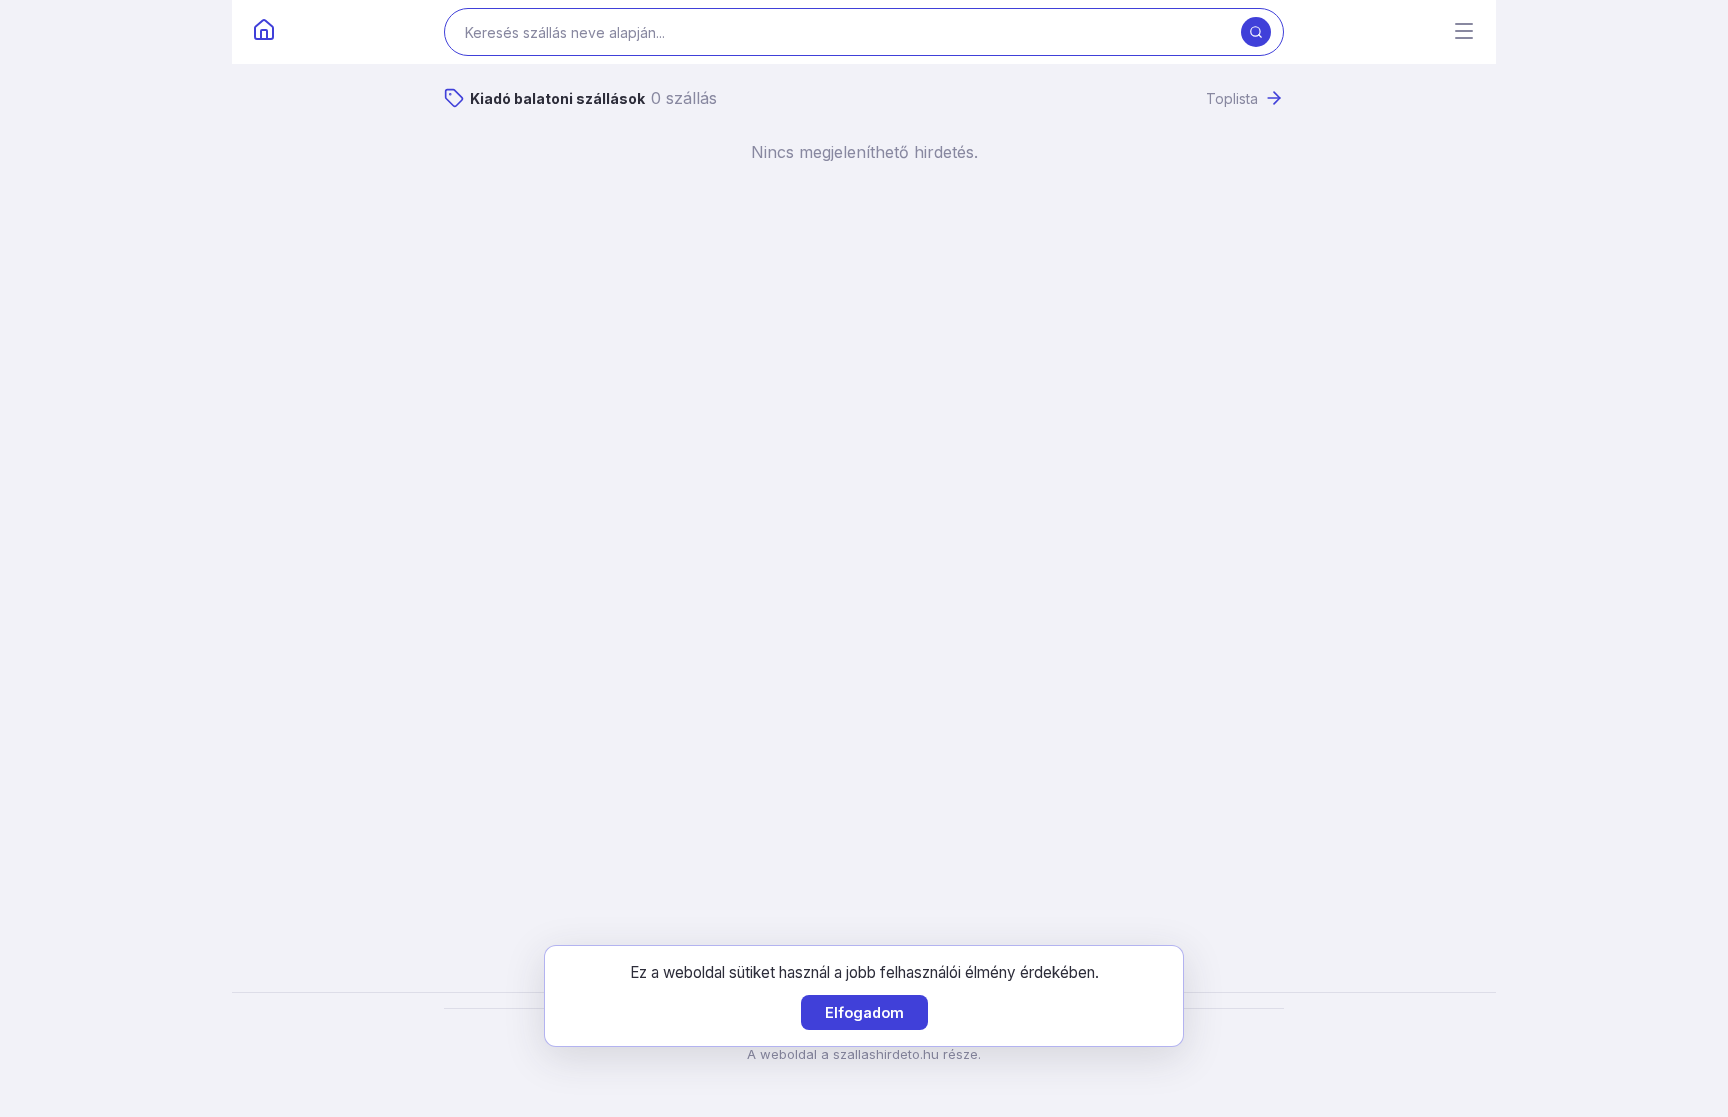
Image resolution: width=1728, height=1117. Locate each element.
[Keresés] (1256, 32)
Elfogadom (864, 1012)
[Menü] (1464, 32)
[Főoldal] (264, 32)
